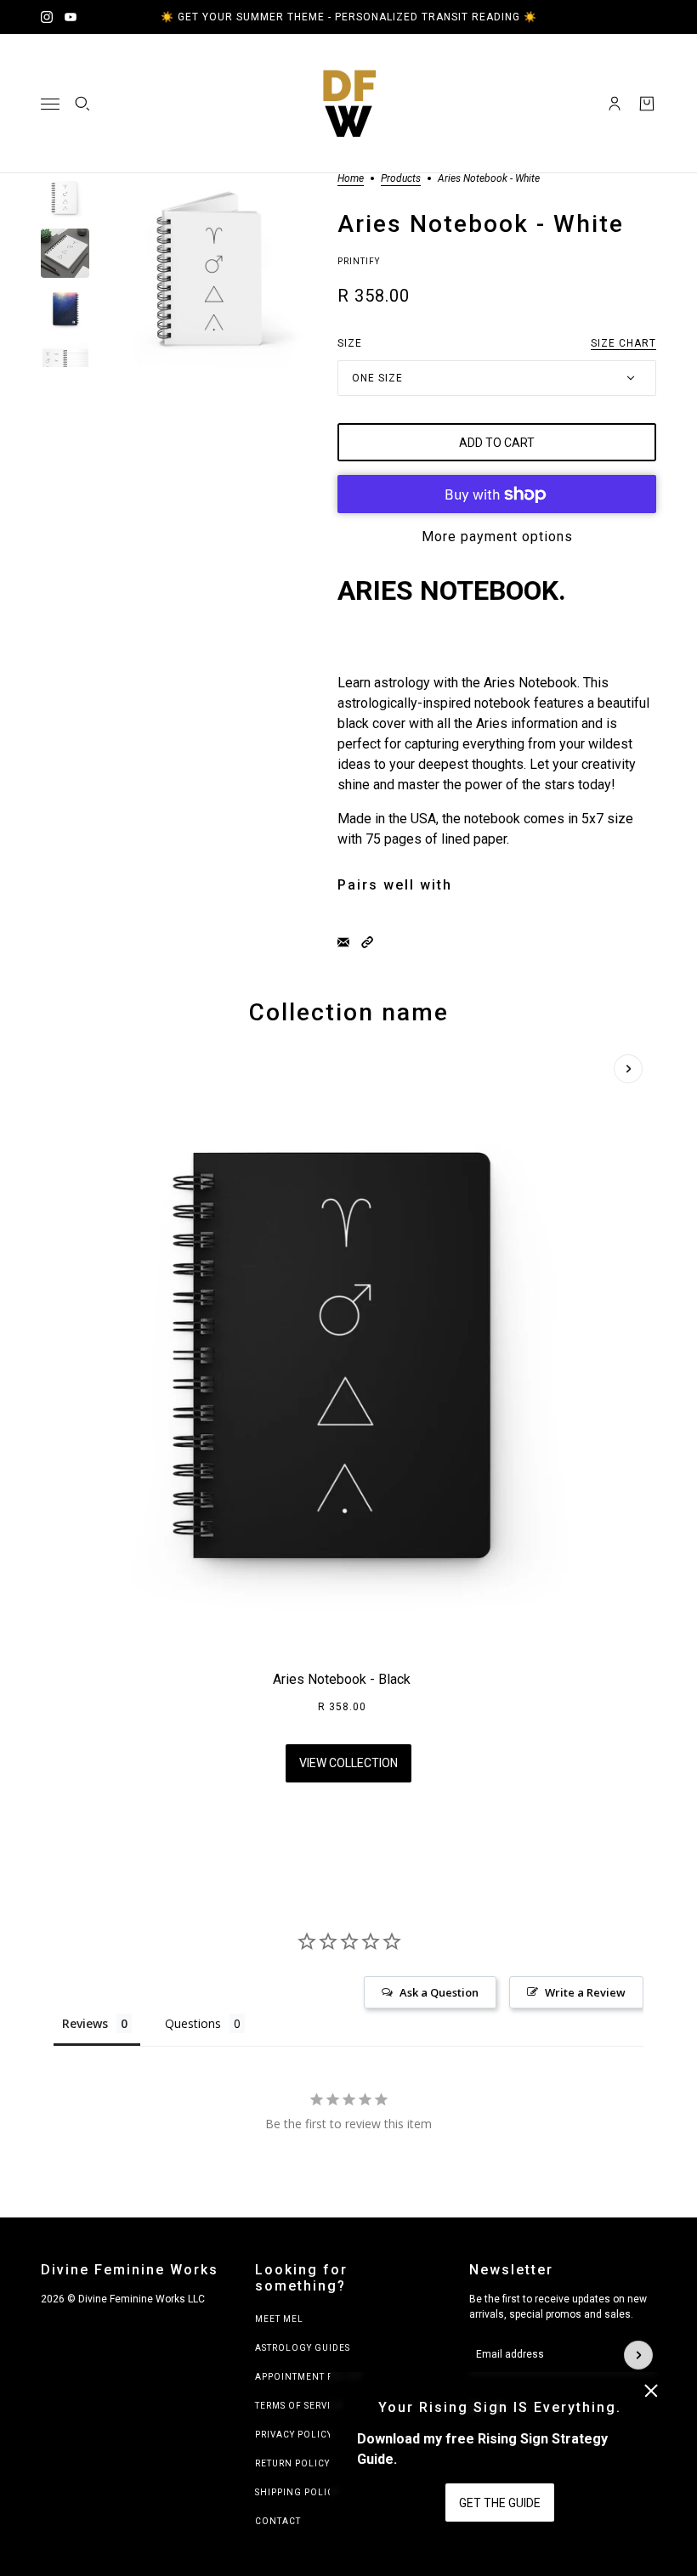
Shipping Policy (297, 2492)
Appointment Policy (309, 2377)
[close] (651, 2391)
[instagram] (47, 17)
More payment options (497, 537)
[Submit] (638, 2355)
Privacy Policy (294, 2435)
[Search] (82, 104)
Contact (278, 2521)
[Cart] (647, 104)
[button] (367, 942)
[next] (628, 1069)
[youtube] (71, 17)
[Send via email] (343, 942)
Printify (359, 261)
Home (351, 179)
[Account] (615, 104)
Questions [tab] (193, 2023)
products (401, 179)
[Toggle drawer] (50, 104)
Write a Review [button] (585, 1992)
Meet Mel (279, 2319)
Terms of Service (299, 2406)
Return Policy (292, 2463)
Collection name (349, 1012)
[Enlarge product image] (213, 270)
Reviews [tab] (85, 2023)
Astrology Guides (303, 2348)
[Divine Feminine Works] (348, 104)
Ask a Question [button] (439, 1992)
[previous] (69, 1069)
